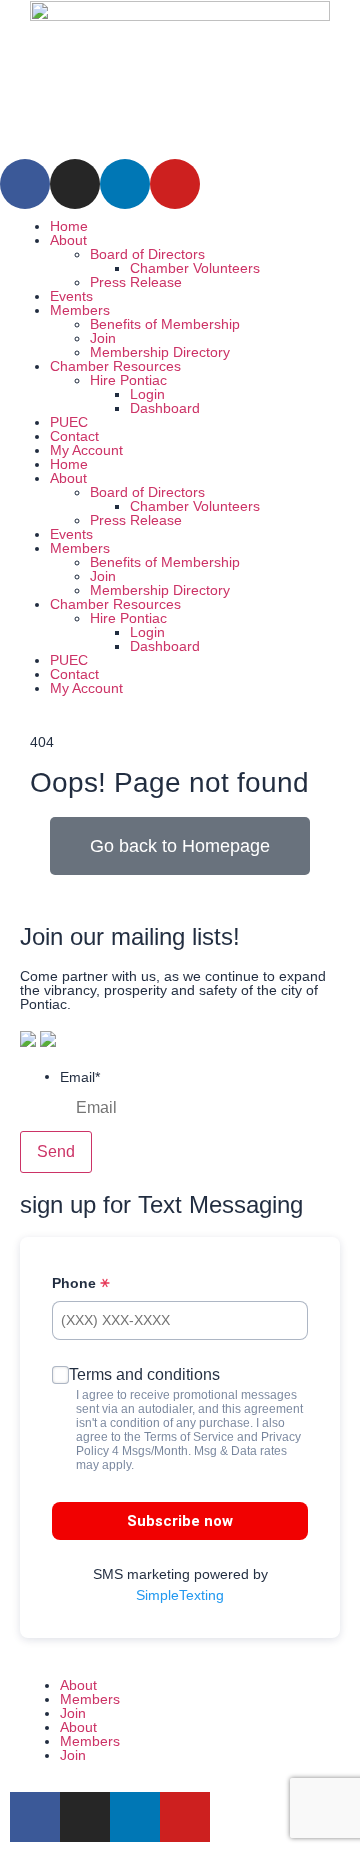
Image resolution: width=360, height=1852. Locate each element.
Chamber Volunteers (195, 268)
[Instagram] (75, 184)
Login (147, 394)
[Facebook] (25, 184)
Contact (74, 436)
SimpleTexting (180, 1595)
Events (71, 296)
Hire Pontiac (128, 380)
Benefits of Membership (165, 324)
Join (103, 338)
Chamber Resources (115, 366)
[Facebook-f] (35, 1817)
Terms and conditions (144, 1374)
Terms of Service (189, 1437)
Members (80, 310)
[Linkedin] (125, 184)
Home (69, 226)
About (68, 240)
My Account (86, 450)
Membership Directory (160, 352)
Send (56, 1151)
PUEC (69, 422)
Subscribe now (180, 1521)
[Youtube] (175, 184)
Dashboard (165, 408)
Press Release (136, 282)
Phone (76, 1283)
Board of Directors (147, 254)
